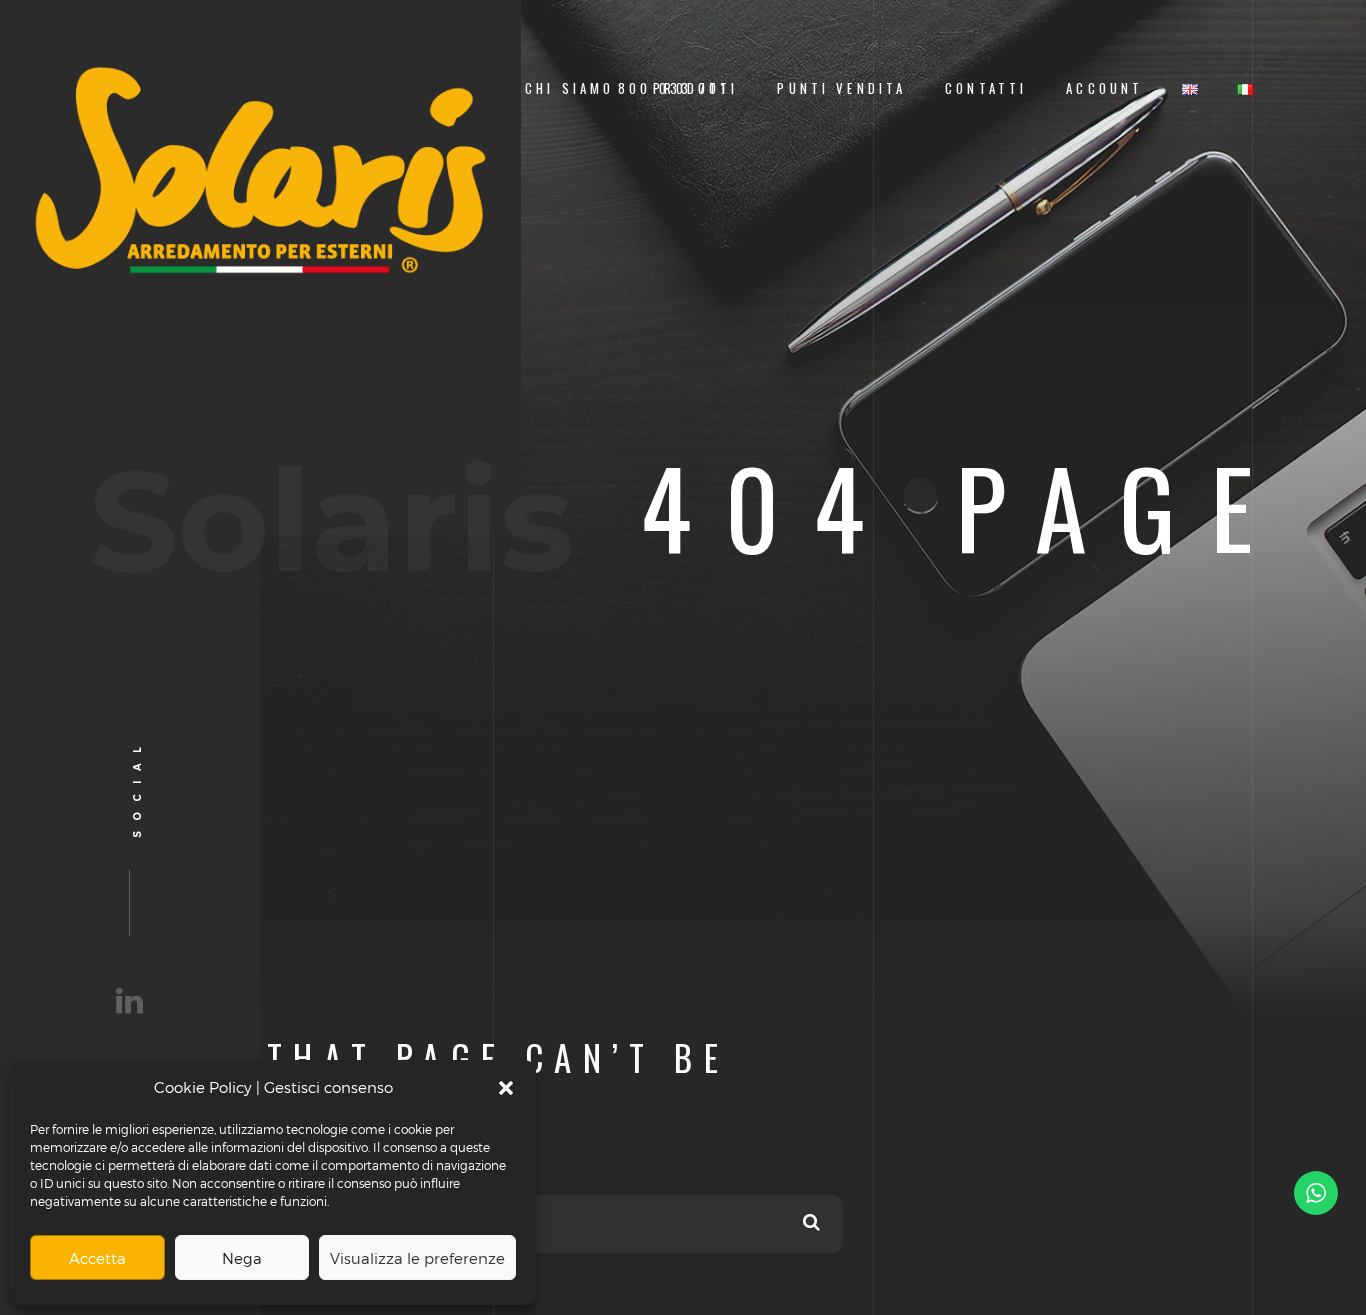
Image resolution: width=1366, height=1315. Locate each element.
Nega (242, 1258)
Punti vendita (841, 88)
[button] (506, 1088)
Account (1104, 88)
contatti (986, 88)
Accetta (97, 1258)
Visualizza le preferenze (417, 1258)
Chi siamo (569, 88)
